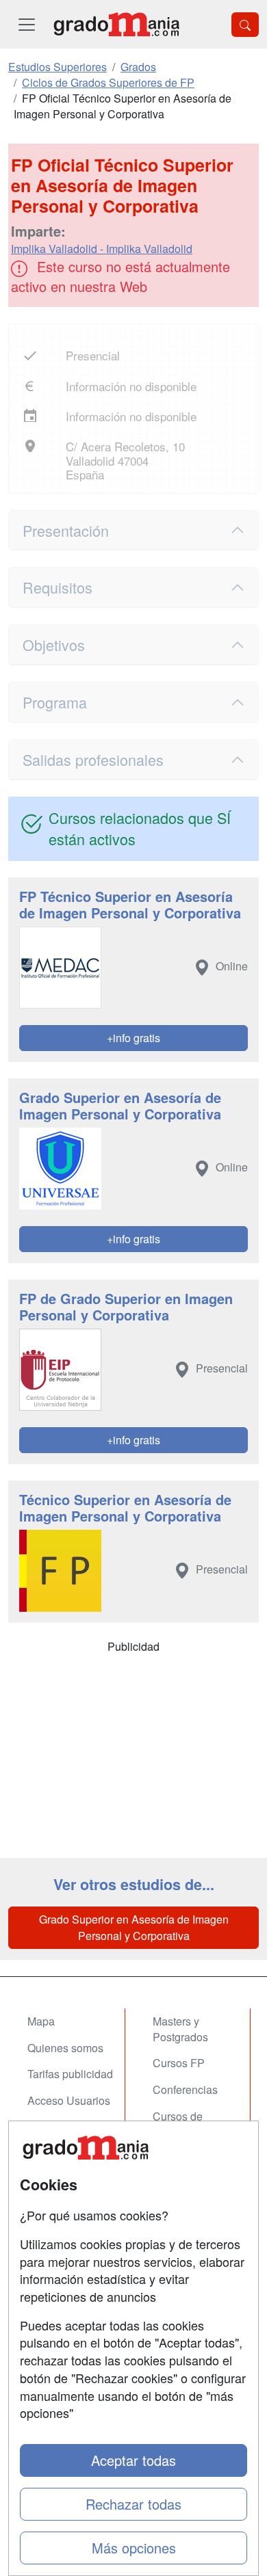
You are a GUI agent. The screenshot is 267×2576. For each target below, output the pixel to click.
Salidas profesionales (93, 759)
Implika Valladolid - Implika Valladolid (102, 249)
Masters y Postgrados (180, 2029)
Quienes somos (65, 2048)
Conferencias (185, 2089)
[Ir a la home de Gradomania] (116, 24)
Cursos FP (179, 2063)
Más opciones (134, 2548)
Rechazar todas (133, 2504)
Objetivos (54, 645)
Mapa (41, 2021)
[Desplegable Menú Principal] (27, 24)
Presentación (66, 530)
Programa (55, 702)
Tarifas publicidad (70, 2074)
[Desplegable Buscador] (245, 25)
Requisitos (58, 587)
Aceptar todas (133, 2460)
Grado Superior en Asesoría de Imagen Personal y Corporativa (134, 1927)
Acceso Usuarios (69, 2100)
